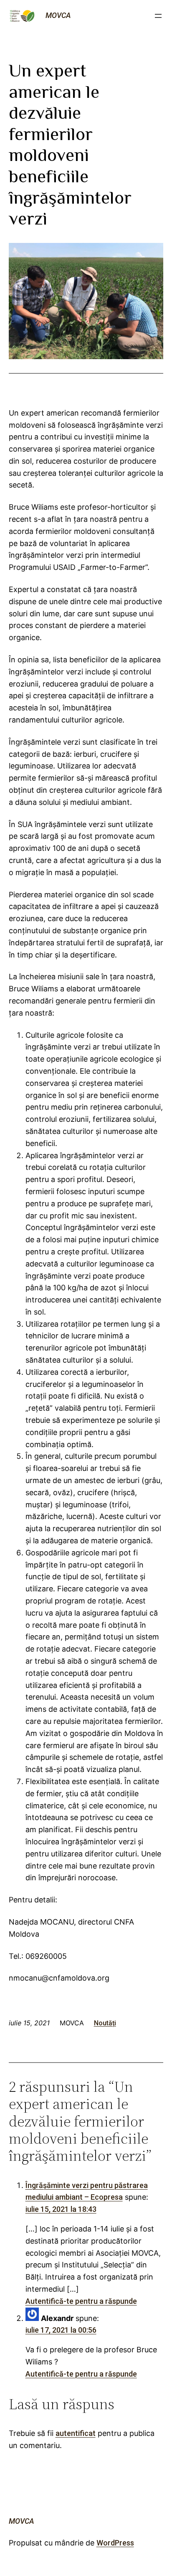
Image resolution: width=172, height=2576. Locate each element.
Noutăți (105, 2023)
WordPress (115, 2543)
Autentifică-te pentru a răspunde (81, 2301)
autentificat (76, 2433)
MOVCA (58, 15)
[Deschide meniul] (158, 16)
